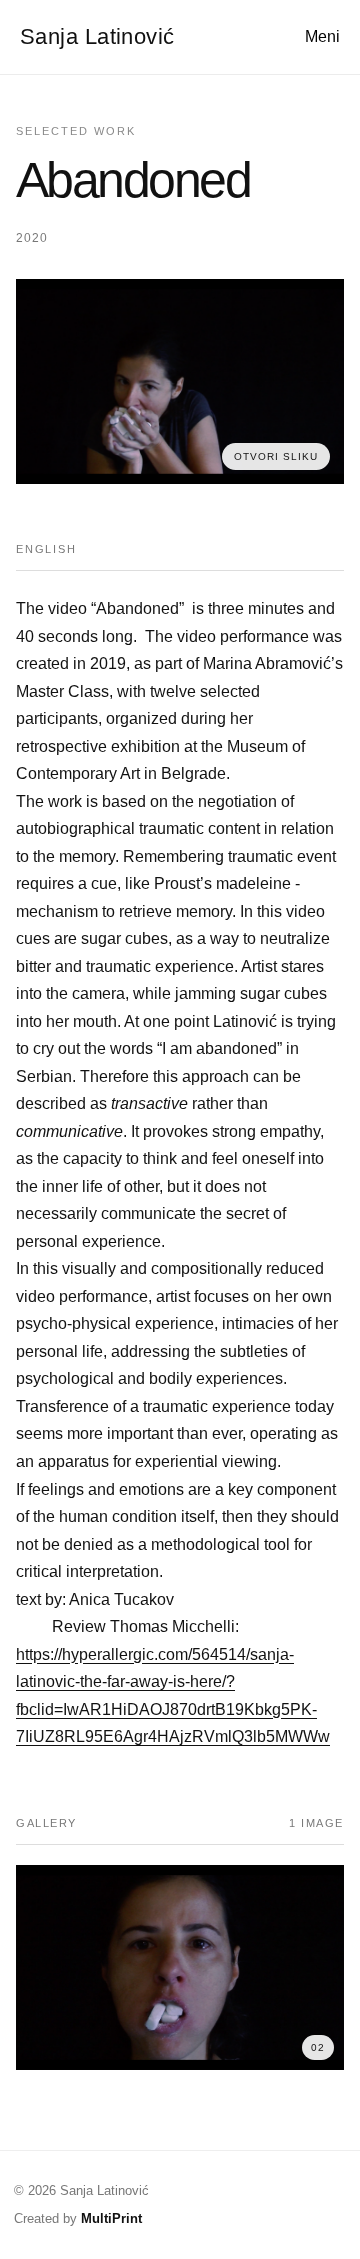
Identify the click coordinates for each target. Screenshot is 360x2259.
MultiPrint (111, 2218)
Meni (322, 36)
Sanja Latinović (97, 36)
